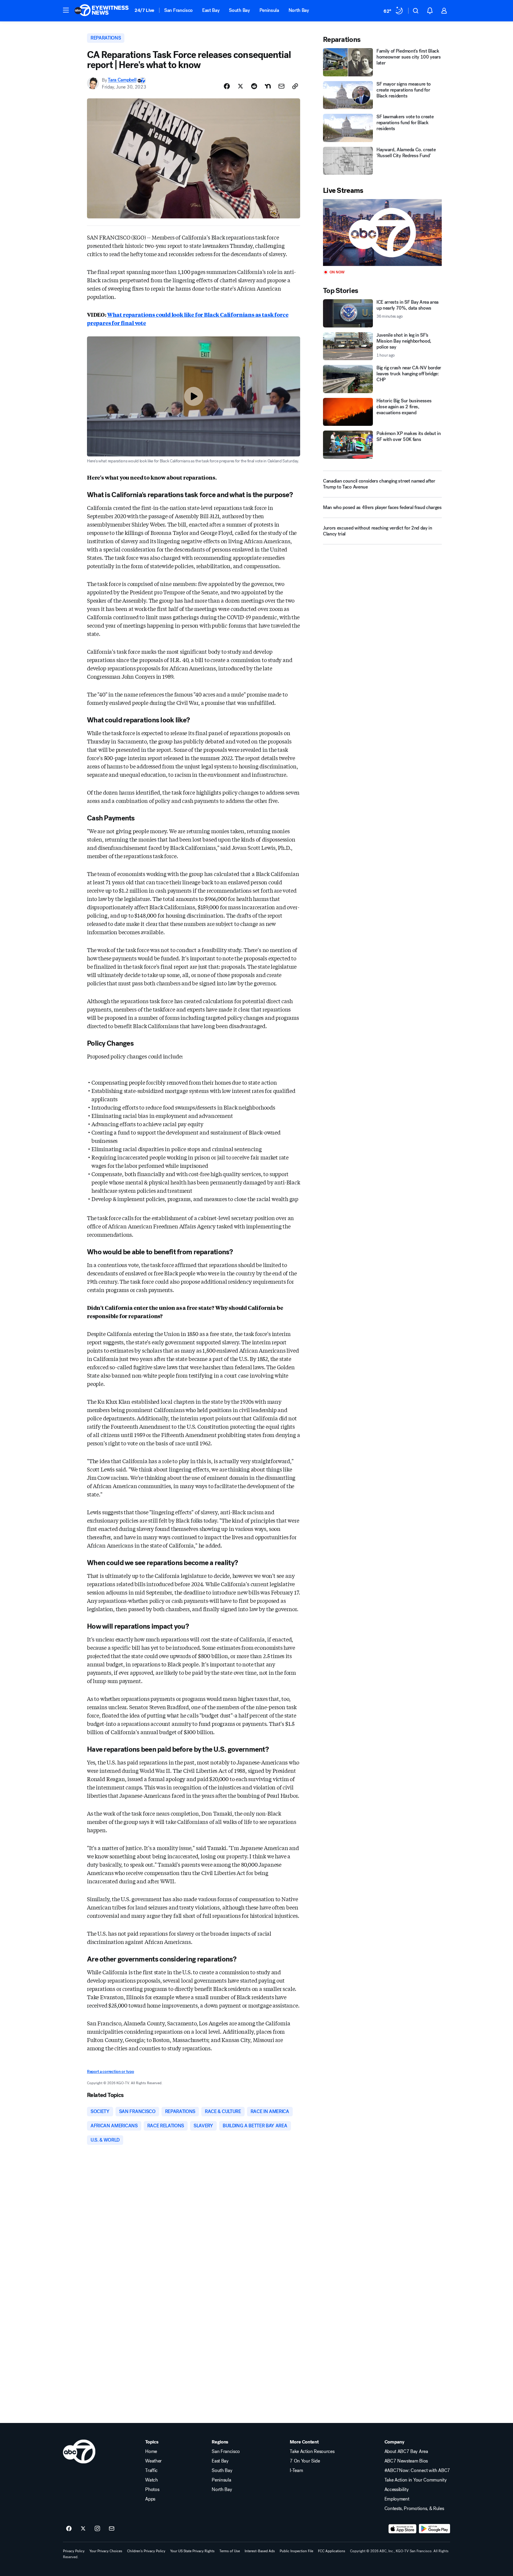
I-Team (296, 2471)
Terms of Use (230, 2551)
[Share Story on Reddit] (254, 86)
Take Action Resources (312, 2451)
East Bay (211, 10)
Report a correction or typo (110, 2072)
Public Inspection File (296, 2551)
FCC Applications (332, 2551)
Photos (152, 2490)
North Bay (299, 10)
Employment (397, 2499)
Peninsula (269, 10)
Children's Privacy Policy (146, 2551)
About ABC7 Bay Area (406, 2451)
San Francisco (178, 10)
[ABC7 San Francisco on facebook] (69, 2529)
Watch (151, 2480)
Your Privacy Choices (106, 2551)
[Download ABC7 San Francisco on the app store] (403, 2529)
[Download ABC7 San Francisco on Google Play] (434, 2529)
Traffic (151, 2471)
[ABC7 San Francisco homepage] (102, 11)
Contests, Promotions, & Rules (414, 2509)
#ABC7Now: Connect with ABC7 (417, 2471)
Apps (150, 2499)
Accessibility (397, 2490)
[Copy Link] (295, 86)
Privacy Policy (74, 2551)
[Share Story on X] (240, 86)
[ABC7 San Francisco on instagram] (97, 2529)
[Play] (382, 233)
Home (151, 2451)
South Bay (239, 10)
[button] (66, 10)
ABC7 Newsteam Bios (406, 2461)
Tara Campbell (122, 80)
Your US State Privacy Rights (192, 2551)
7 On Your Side (305, 2461)
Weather (153, 2461)
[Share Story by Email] (281, 86)
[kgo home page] (79, 2451)
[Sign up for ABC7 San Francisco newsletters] (112, 2529)
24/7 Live (144, 10)
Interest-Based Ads (260, 2551)
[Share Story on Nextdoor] (268, 86)
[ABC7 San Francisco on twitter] (83, 2529)
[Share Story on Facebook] (227, 86)
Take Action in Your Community (416, 2480)
